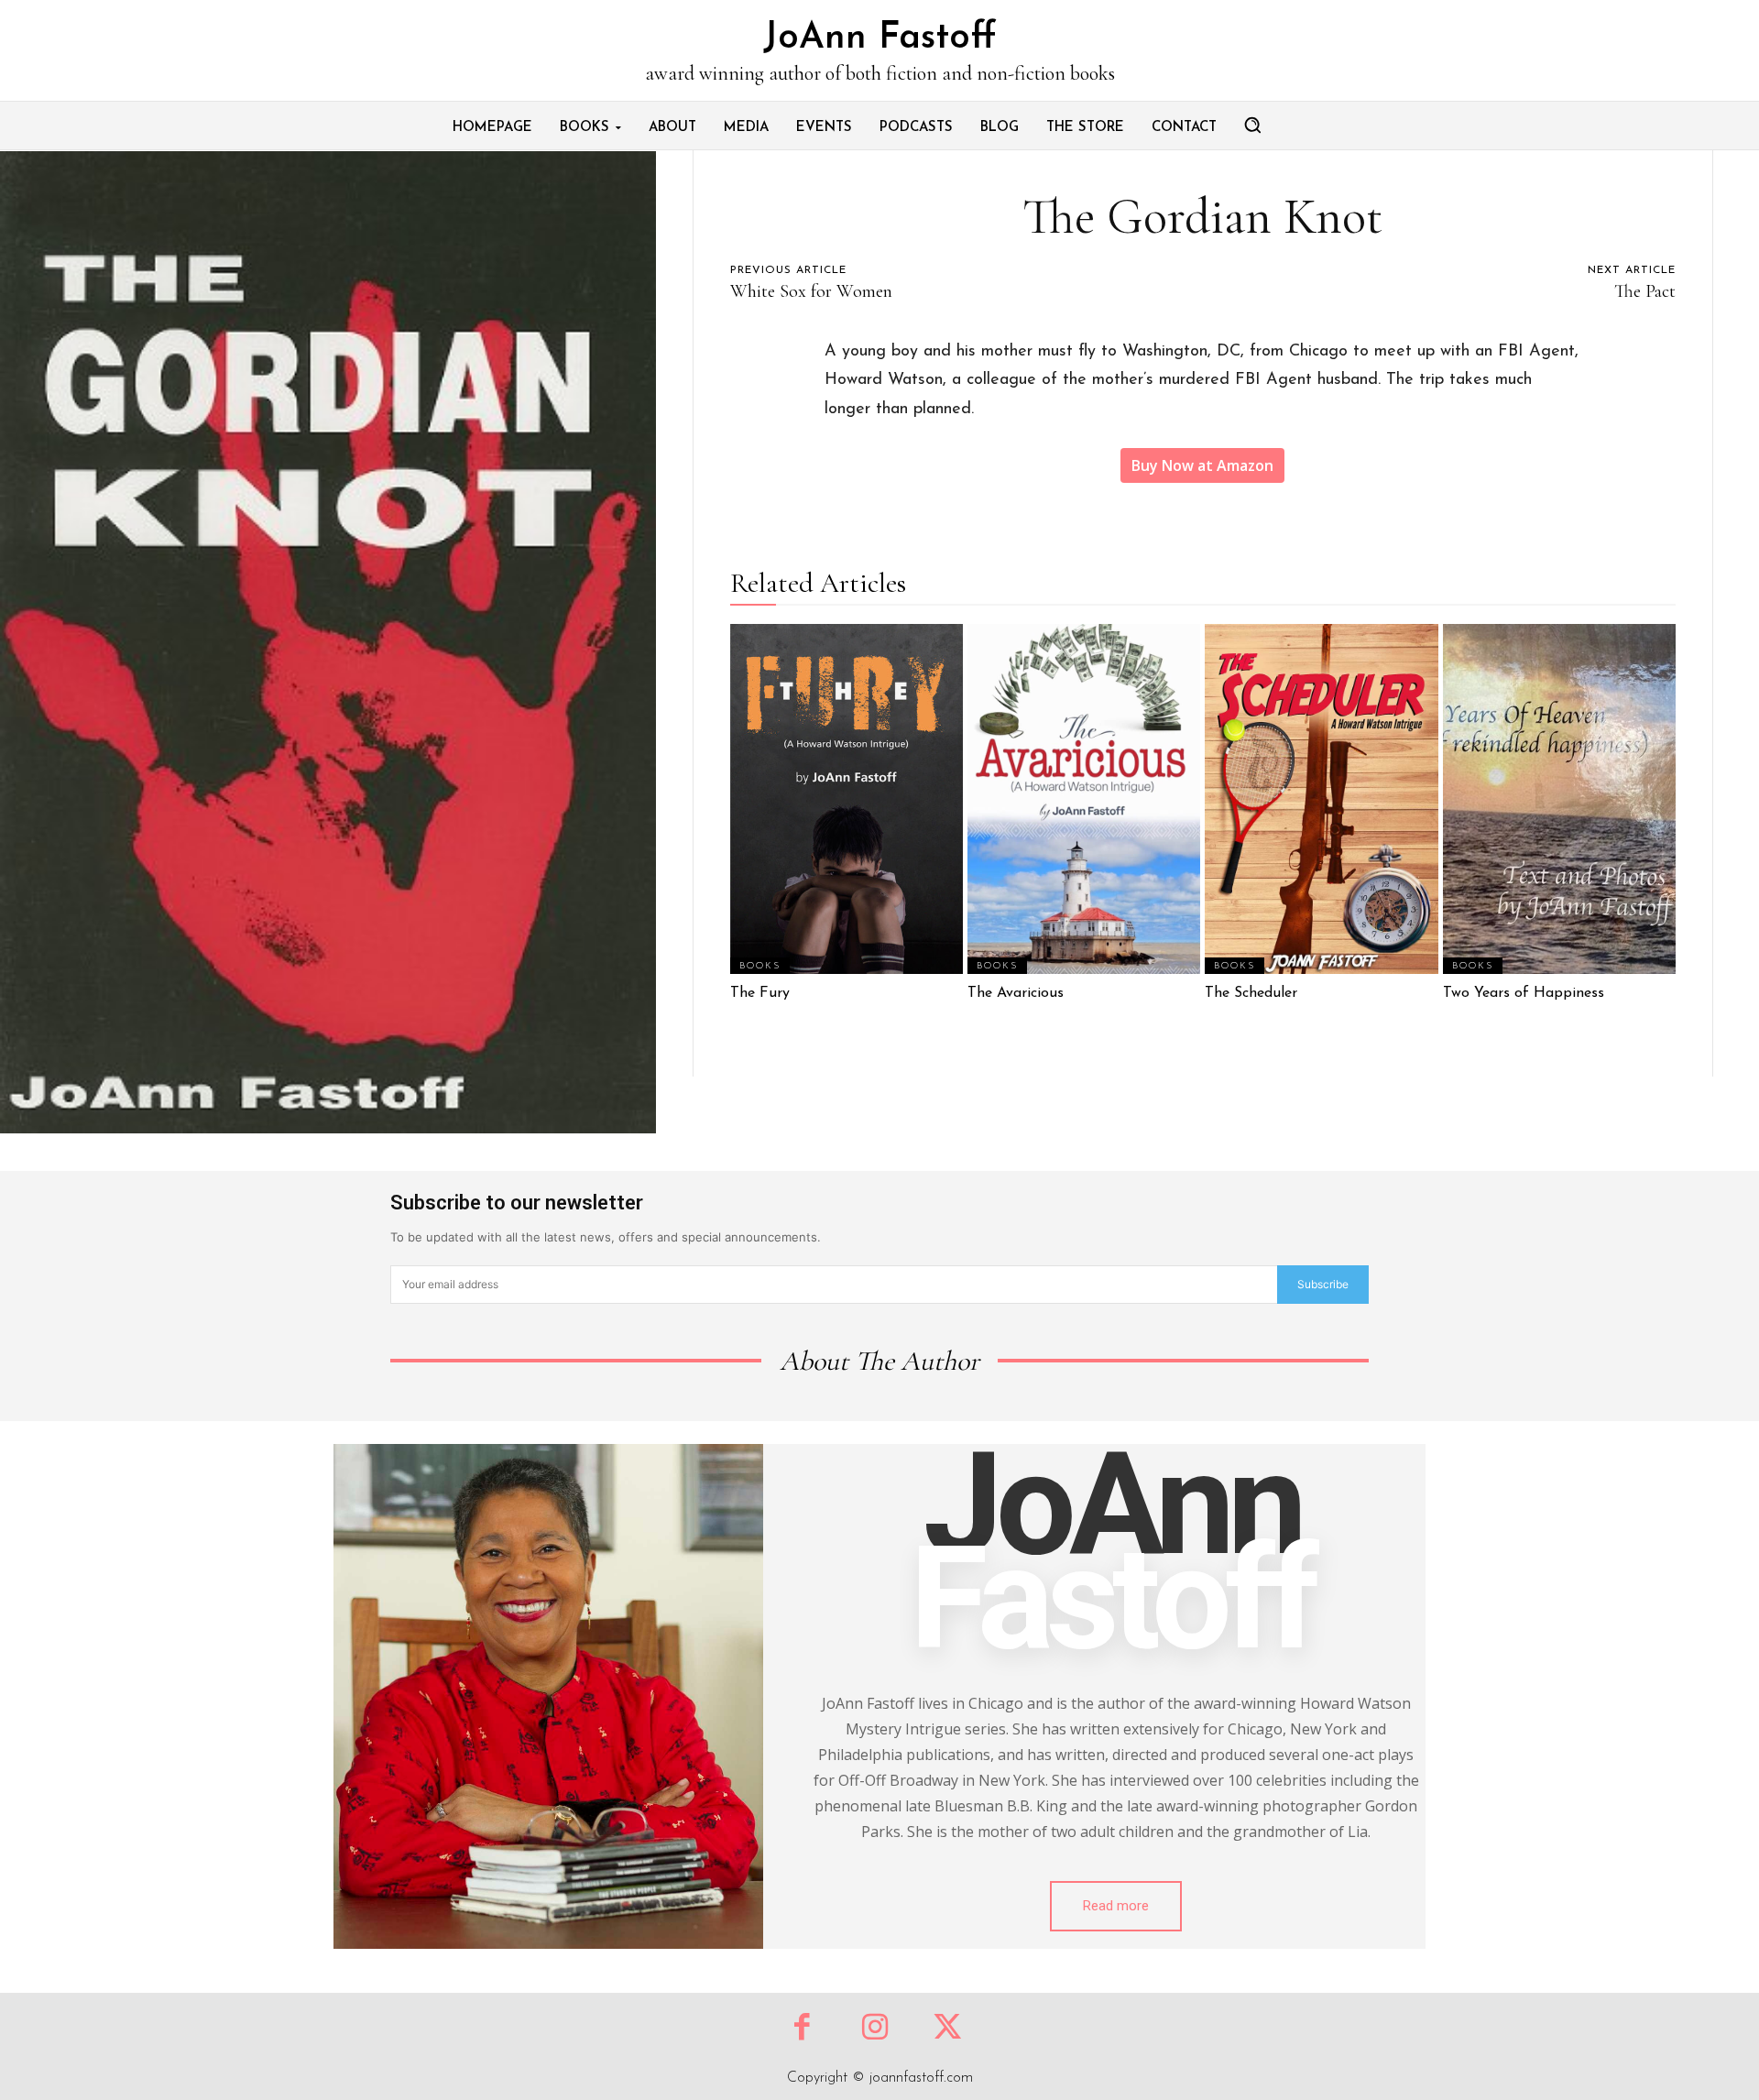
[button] (1252, 125)
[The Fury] (847, 798)
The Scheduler (1251, 993)
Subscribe (1323, 1284)
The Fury (760, 993)
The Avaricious (1016, 993)
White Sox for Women (811, 291)
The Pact (1645, 291)
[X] (948, 2029)
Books (760, 966)
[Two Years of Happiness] (1559, 798)
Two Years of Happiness (1524, 993)
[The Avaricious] (1084, 798)
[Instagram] (874, 2029)
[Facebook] (802, 2029)
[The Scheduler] (1321, 798)
